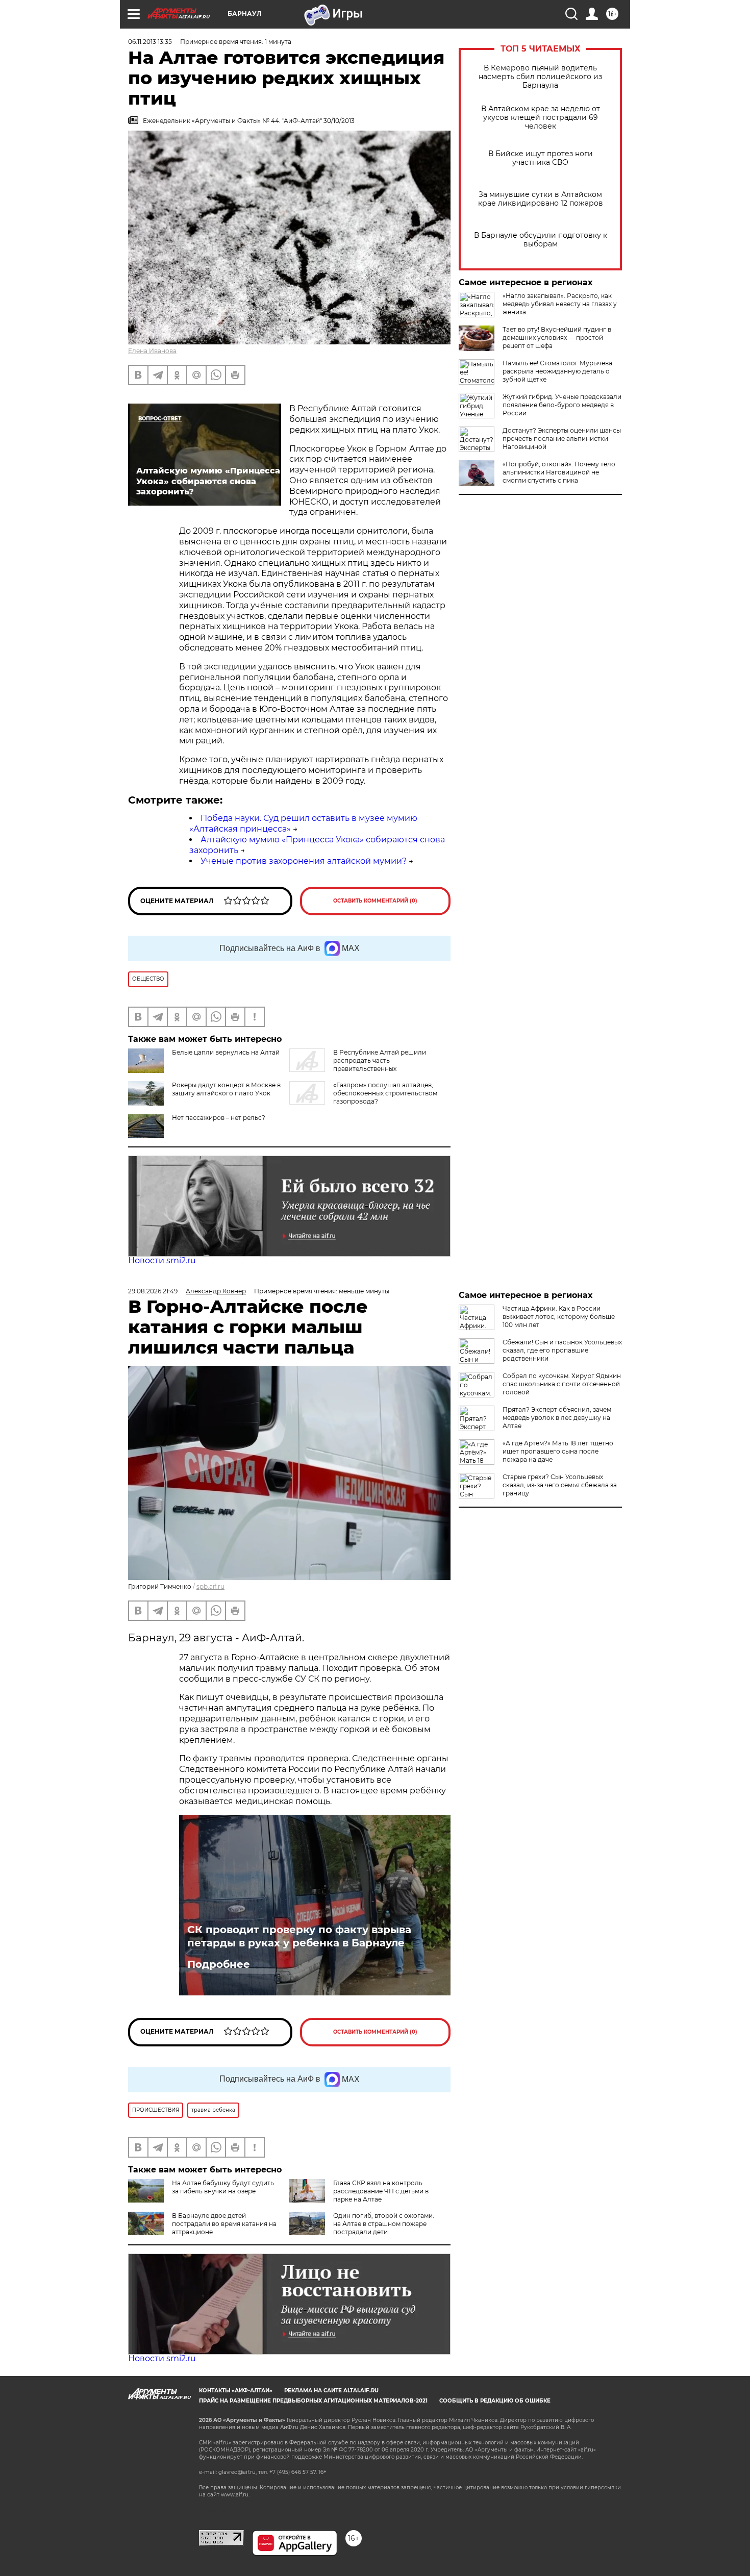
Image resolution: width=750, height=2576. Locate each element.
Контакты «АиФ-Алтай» (236, 2391)
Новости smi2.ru (162, 1260)
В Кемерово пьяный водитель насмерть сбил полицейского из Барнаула (540, 77)
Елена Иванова (152, 351)
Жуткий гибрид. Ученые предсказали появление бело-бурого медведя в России (562, 405)
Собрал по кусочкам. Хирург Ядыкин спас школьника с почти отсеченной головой (562, 1384)
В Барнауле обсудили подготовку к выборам (541, 240)
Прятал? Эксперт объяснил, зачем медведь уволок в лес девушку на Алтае (557, 1418)
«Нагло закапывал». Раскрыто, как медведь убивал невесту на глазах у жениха (560, 304)
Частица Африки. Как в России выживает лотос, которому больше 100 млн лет (559, 1317)
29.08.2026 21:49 (153, 1291)
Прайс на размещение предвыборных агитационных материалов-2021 (313, 2401)
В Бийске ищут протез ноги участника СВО (541, 158)
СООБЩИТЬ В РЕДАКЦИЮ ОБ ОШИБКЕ (495, 2401)
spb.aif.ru (210, 1586)
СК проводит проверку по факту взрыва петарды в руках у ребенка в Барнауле (299, 1936)
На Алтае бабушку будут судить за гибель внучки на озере (223, 2187)
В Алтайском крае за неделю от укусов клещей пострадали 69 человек (541, 118)
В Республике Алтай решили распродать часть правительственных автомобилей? (358, 1065)
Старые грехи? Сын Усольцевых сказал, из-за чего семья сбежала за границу (560, 1485)
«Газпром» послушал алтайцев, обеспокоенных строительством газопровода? (385, 1093)
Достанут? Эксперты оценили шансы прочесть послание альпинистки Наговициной (562, 439)
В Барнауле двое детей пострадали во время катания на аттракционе (224, 2224)
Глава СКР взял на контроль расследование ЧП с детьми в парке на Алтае (381, 2191)
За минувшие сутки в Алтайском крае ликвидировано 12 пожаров (541, 199)
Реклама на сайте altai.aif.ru (331, 2391)
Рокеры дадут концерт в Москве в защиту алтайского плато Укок (226, 1089)
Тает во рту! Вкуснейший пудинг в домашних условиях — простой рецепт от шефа (557, 337)
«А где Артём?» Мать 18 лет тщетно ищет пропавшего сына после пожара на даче (558, 1451)
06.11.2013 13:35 (150, 42)
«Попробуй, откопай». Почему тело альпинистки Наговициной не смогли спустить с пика (559, 472)
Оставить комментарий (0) (375, 901)
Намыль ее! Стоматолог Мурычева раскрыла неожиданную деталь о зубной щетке (557, 371)
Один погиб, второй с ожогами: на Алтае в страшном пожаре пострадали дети (384, 2224)
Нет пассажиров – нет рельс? (219, 1118)
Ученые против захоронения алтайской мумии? (304, 861)
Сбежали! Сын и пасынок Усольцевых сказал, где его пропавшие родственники (562, 1350)
